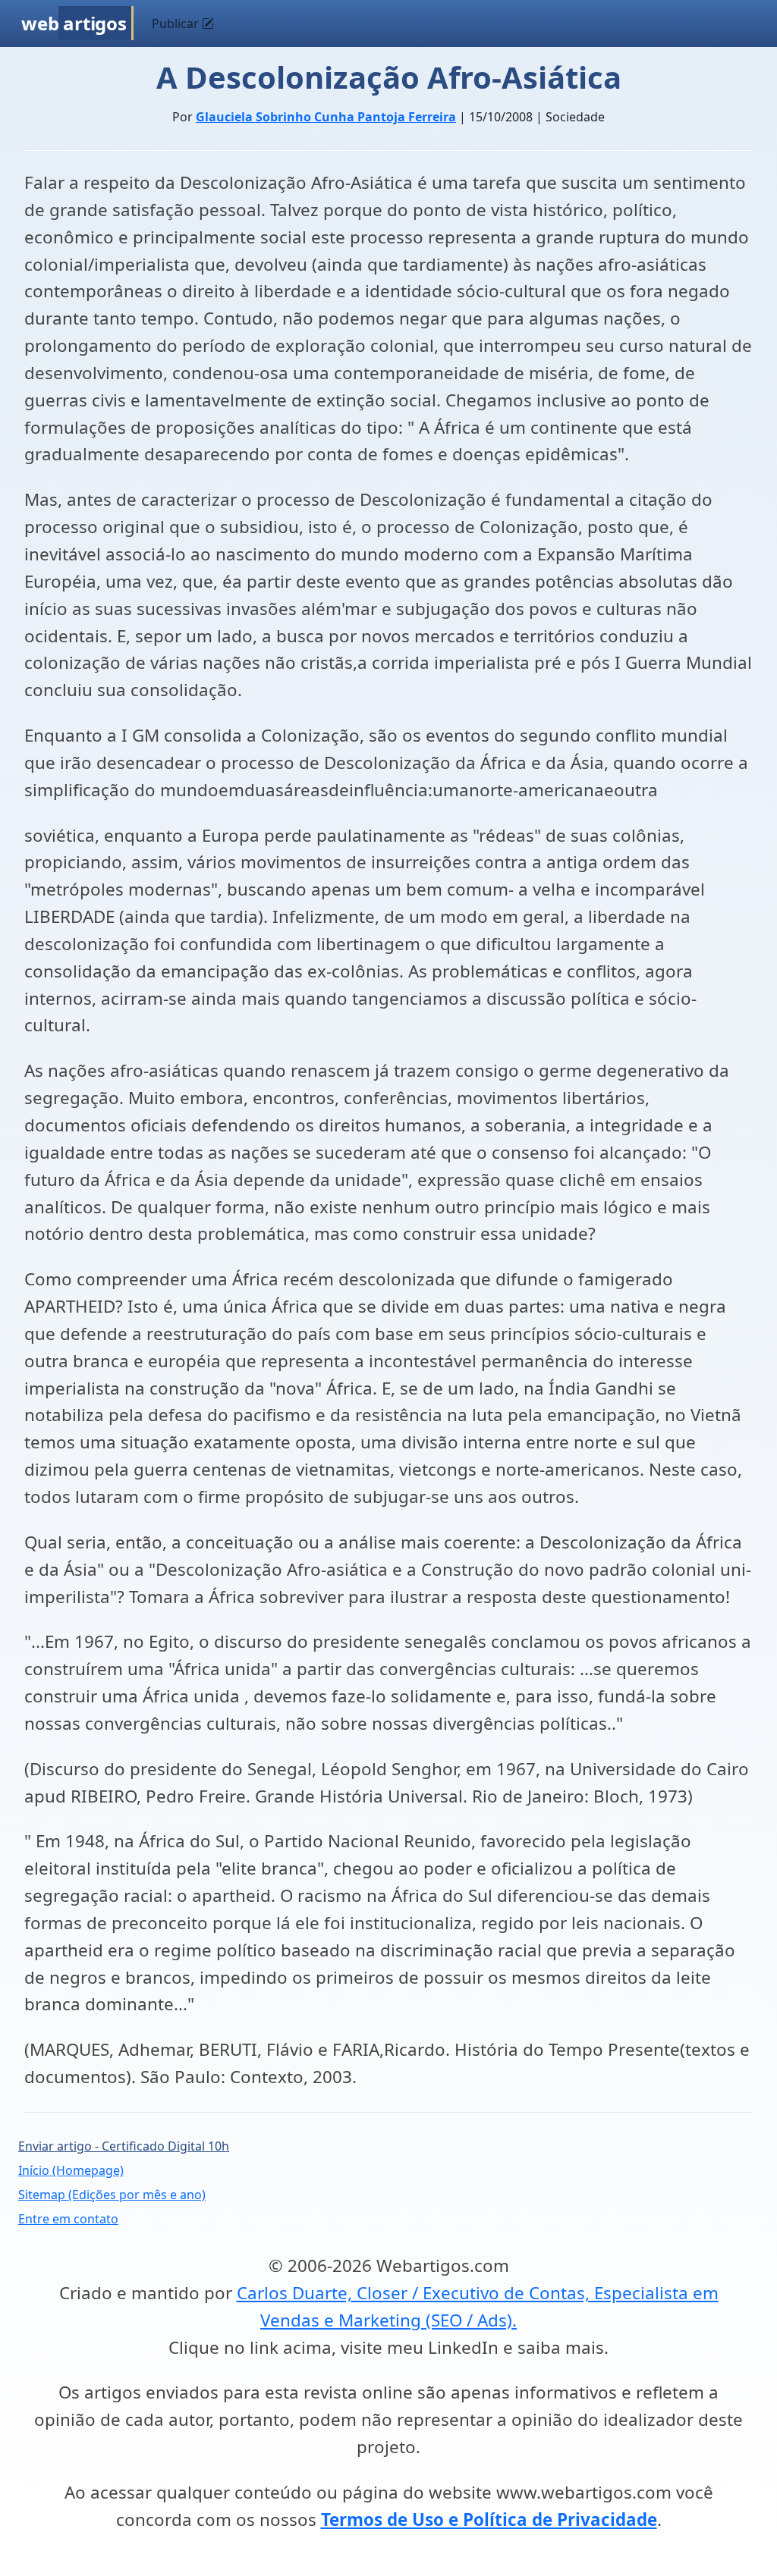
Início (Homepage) (71, 2170)
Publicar (177, 24)
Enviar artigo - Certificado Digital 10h (124, 2146)
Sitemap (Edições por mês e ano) (112, 2195)
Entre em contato (68, 2219)
